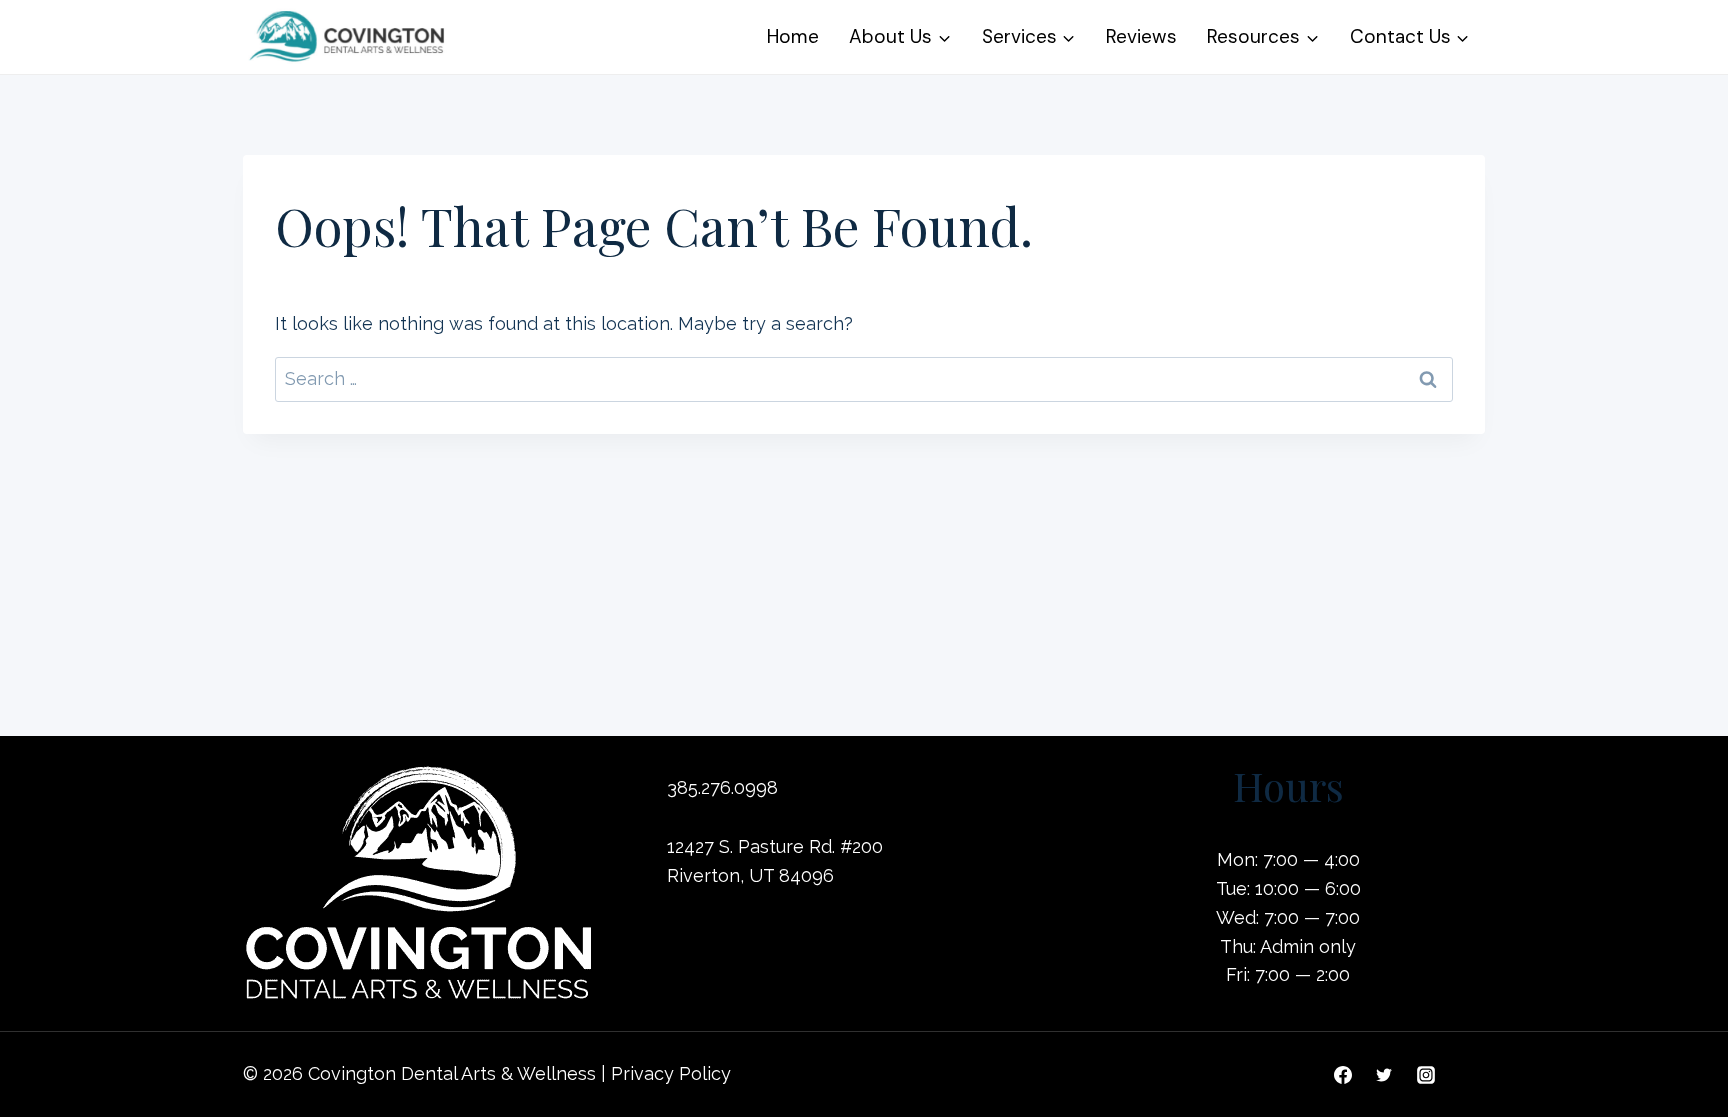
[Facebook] (1343, 1075)
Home (793, 36)
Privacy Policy (671, 1073)
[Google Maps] (1467, 1075)
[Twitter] (1384, 1075)
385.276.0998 (722, 787)
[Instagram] (1426, 1075)
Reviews (1141, 36)
